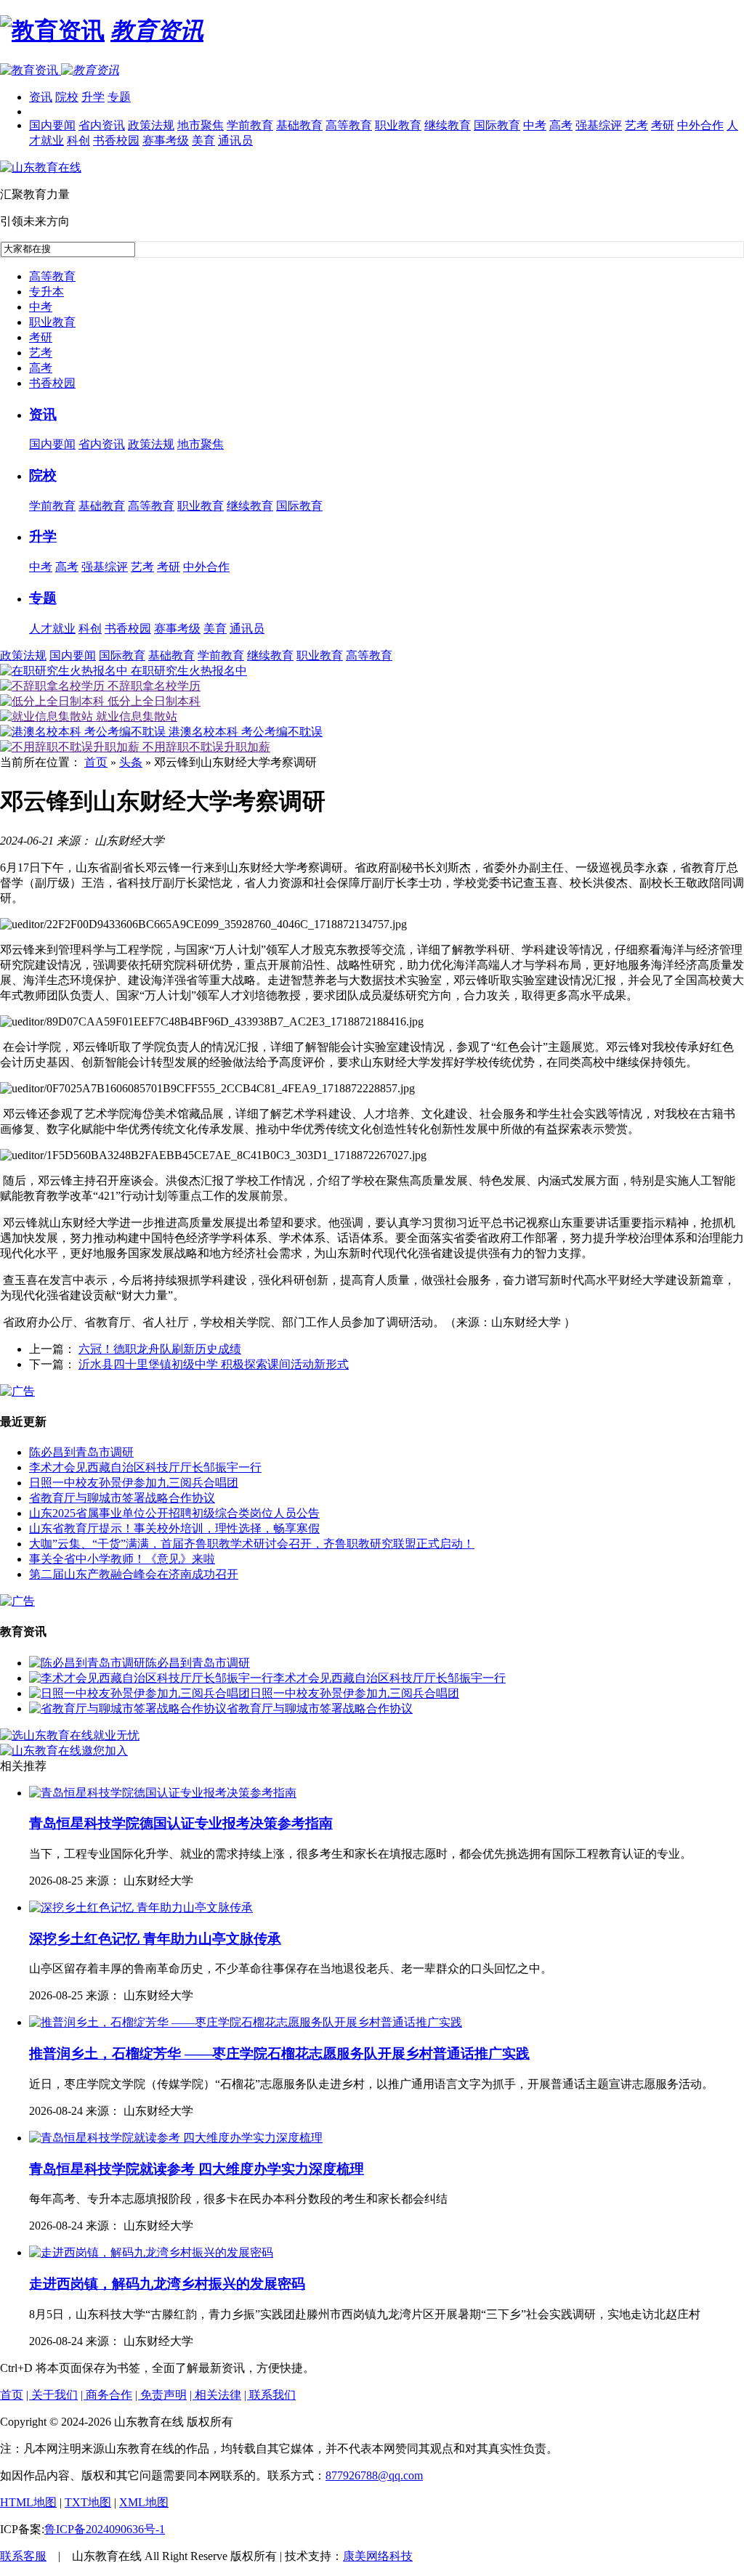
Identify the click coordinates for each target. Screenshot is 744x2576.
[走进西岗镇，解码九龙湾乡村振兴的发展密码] (151, 2252)
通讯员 (235, 141)
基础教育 (299, 125)
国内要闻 (52, 125)
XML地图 (144, 2502)
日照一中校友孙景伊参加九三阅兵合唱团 (134, 1483)
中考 (535, 125)
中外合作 (700, 125)
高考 (561, 125)
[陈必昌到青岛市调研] (87, 1663)
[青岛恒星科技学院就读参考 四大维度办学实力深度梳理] (176, 2138)
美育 (203, 141)
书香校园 (116, 141)
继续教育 (448, 125)
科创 (78, 141)
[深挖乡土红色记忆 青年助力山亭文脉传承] (141, 1907)
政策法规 (151, 125)
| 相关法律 (215, 2395)
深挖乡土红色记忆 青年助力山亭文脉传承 (155, 1939)
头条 (131, 762)
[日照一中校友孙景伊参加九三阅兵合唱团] (139, 1693)
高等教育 (349, 125)
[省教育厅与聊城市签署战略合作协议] (128, 1708)
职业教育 (398, 125)
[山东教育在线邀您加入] (64, 1751)
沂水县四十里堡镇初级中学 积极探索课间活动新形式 (214, 1364)
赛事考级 (166, 141)
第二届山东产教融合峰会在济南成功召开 (134, 1574)
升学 (93, 97)
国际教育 (497, 125)
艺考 (636, 125)
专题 (119, 97)
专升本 (46, 292)
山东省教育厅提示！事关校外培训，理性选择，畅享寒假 (174, 1528)
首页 (96, 762)
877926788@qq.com (374, 2475)
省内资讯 (102, 125)
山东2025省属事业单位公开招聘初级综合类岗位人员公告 (174, 1513)
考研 (663, 125)
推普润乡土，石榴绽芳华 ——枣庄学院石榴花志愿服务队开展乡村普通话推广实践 (279, 2053)
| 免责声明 (161, 2395)
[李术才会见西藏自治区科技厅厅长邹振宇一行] (151, 1678)
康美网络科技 (378, 2556)
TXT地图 (88, 2502)
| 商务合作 (106, 2395)
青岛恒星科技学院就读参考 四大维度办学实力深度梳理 (197, 2169)
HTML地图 (28, 2502)
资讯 (41, 97)
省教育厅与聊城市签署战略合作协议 (122, 1498)
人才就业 (52, 629)
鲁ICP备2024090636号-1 (105, 2529)
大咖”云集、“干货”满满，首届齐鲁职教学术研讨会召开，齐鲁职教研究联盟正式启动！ (252, 1544)
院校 (67, 97)
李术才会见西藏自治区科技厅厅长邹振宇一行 (145, 1467)
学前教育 (250, 125)
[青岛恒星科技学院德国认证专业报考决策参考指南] (163, 1793)
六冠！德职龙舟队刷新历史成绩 (160, 1349)
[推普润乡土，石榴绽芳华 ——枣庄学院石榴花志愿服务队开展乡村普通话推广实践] (246, 2022)
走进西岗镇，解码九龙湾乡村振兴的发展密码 (167, 2284)
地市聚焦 (201, 125)
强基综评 (599, 125)
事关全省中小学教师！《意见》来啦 (122, 1559)
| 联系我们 (270, 2395)
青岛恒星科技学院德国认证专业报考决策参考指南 (181, 1823)
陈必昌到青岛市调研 (81, 1452)
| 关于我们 (52, 2395)
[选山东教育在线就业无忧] (70, 1735)
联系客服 (23, 2556)
